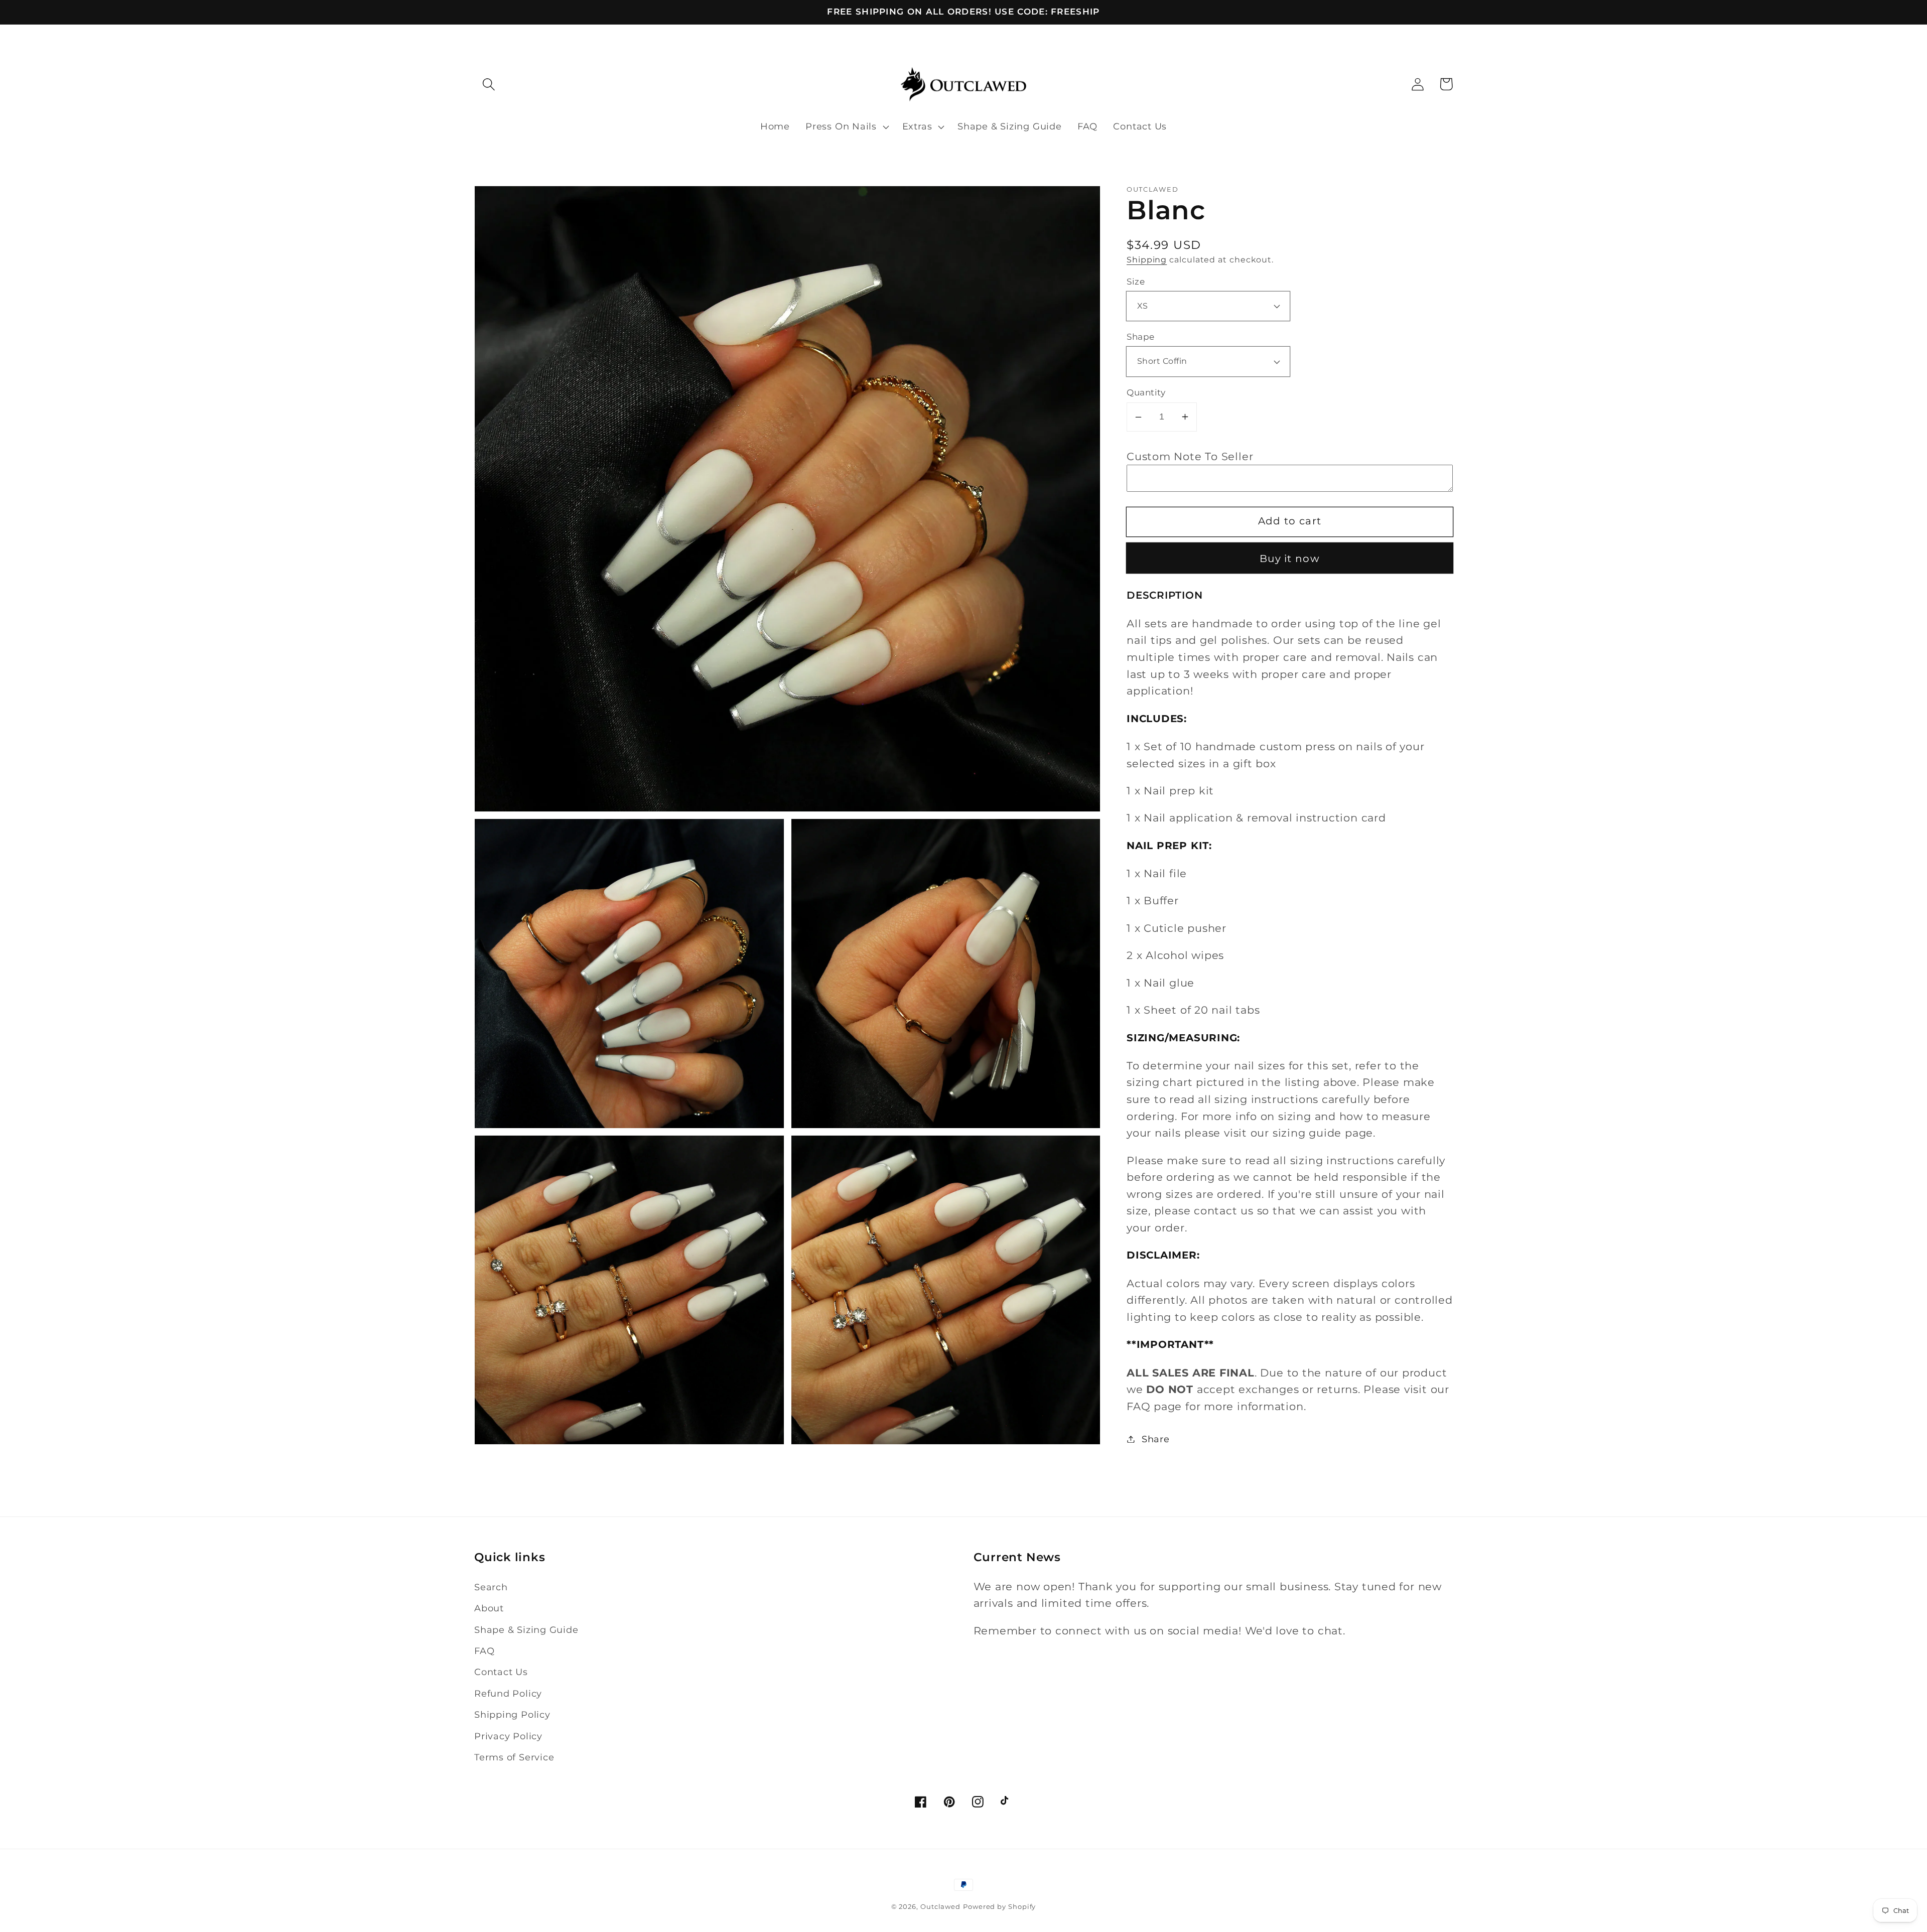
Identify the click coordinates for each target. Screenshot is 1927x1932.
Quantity (1146, 392)
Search (491, 1587)
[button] (489, 84)
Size (1136, 281)
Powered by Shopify (999, 1906)
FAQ (484, 1651)
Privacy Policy (508, 1736)
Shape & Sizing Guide (526, 1630)
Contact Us (501, 1672)
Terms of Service (514, 1757)
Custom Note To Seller (1190, 456)
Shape (1141, 337)
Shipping (1147, 260)
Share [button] (1156, 1439)
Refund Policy (508, 1693)
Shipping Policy (512, 1714)
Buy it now (1290, 559)
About (489, 1608)
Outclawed (940, 1906)
